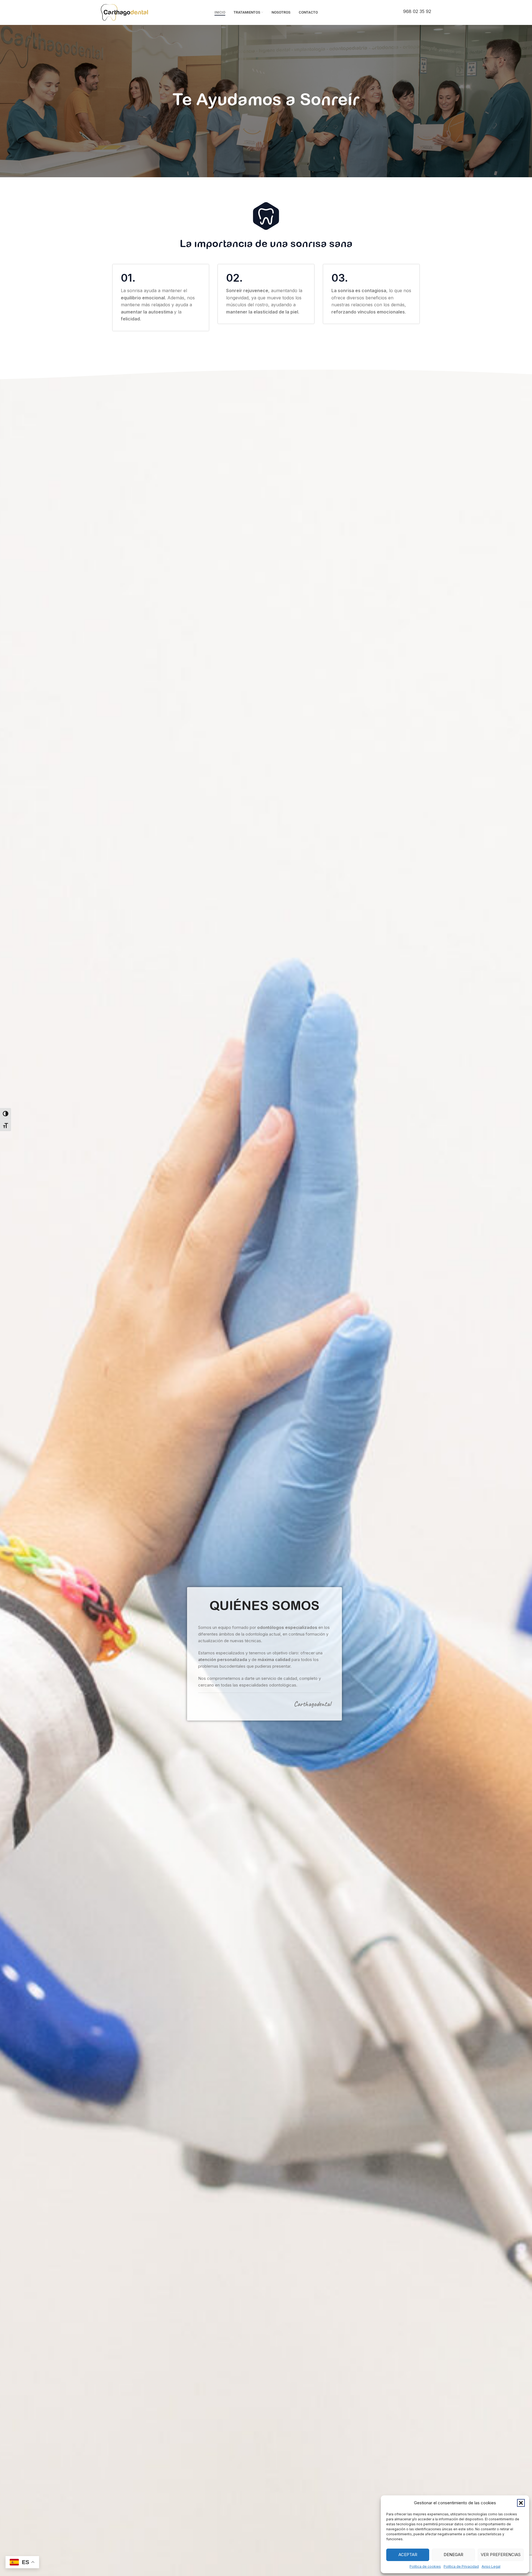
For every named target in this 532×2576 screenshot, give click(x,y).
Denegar (453, 2555)
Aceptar (408, 2555)
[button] (521, 2503)
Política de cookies (425, 2566)
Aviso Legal (491, 2566)
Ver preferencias (501, 2555)
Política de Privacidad (461, 2566)
